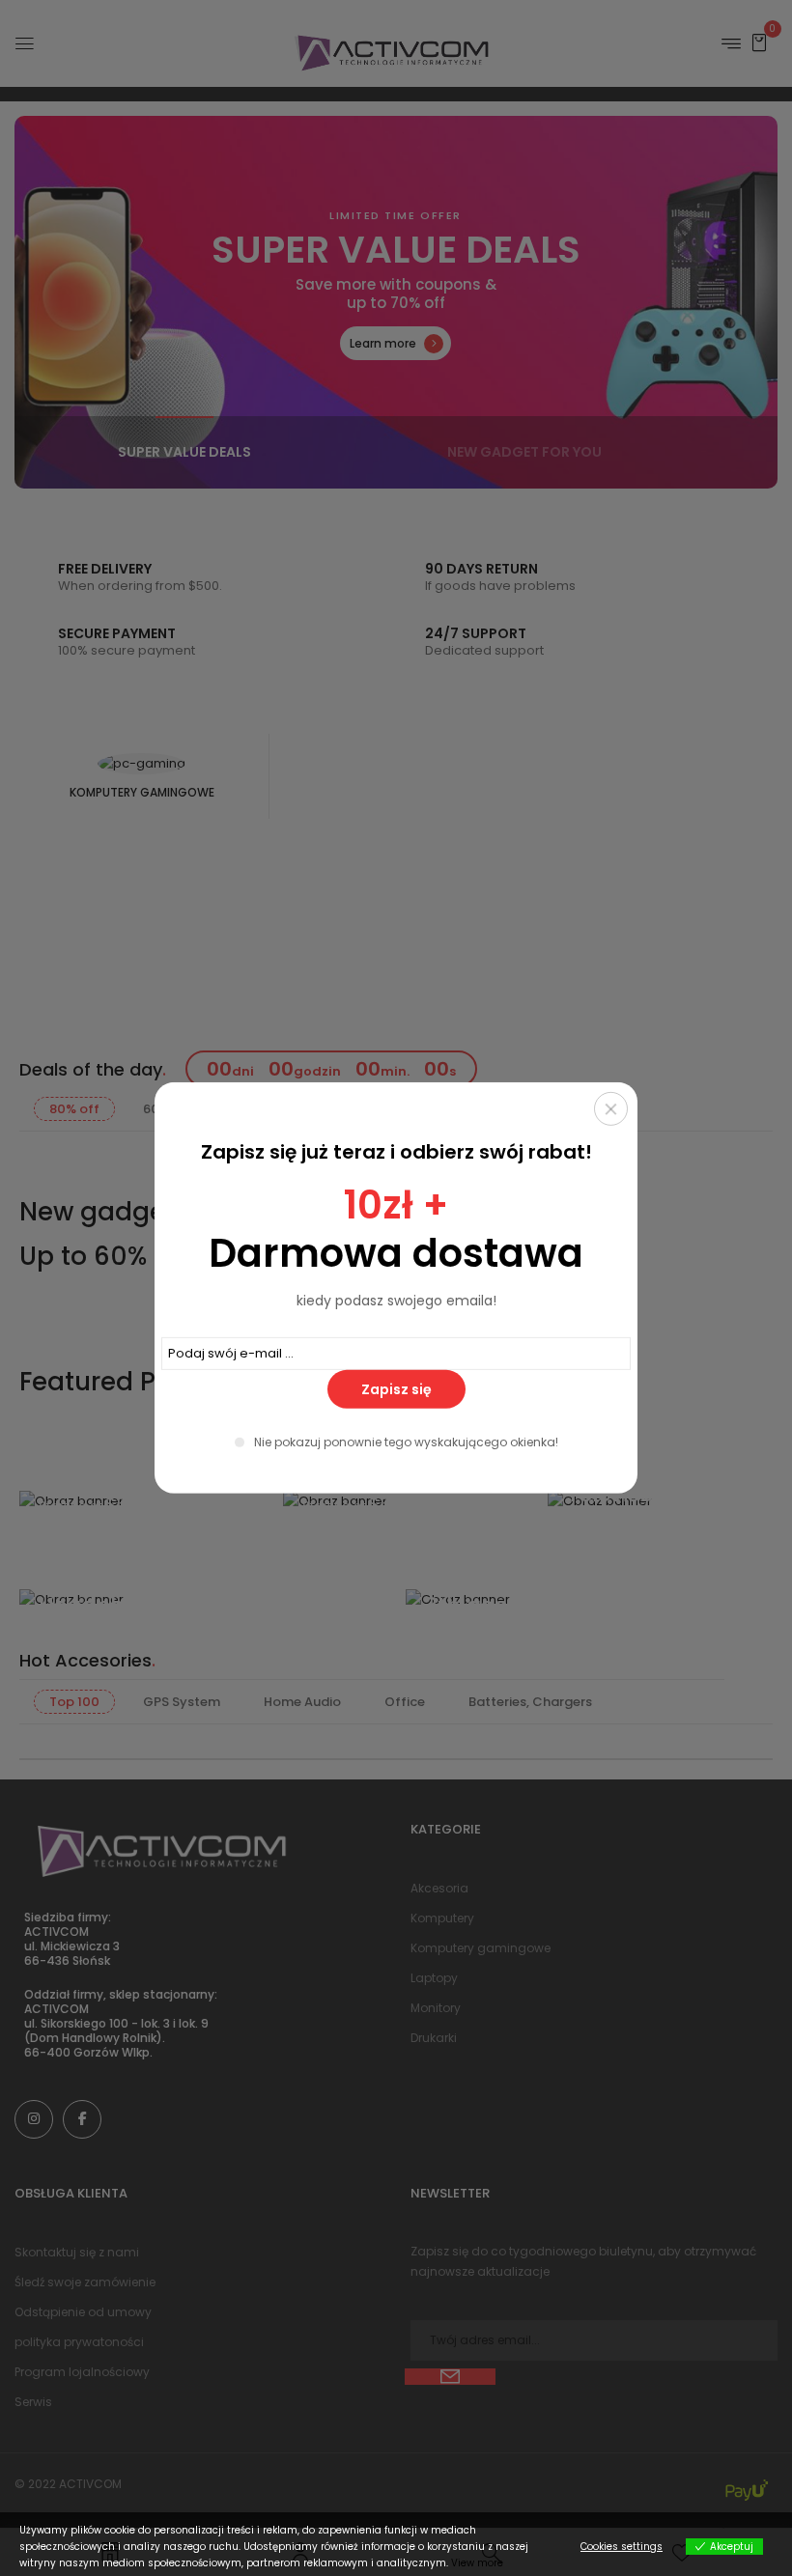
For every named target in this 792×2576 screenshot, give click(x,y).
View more (477, 2563)
